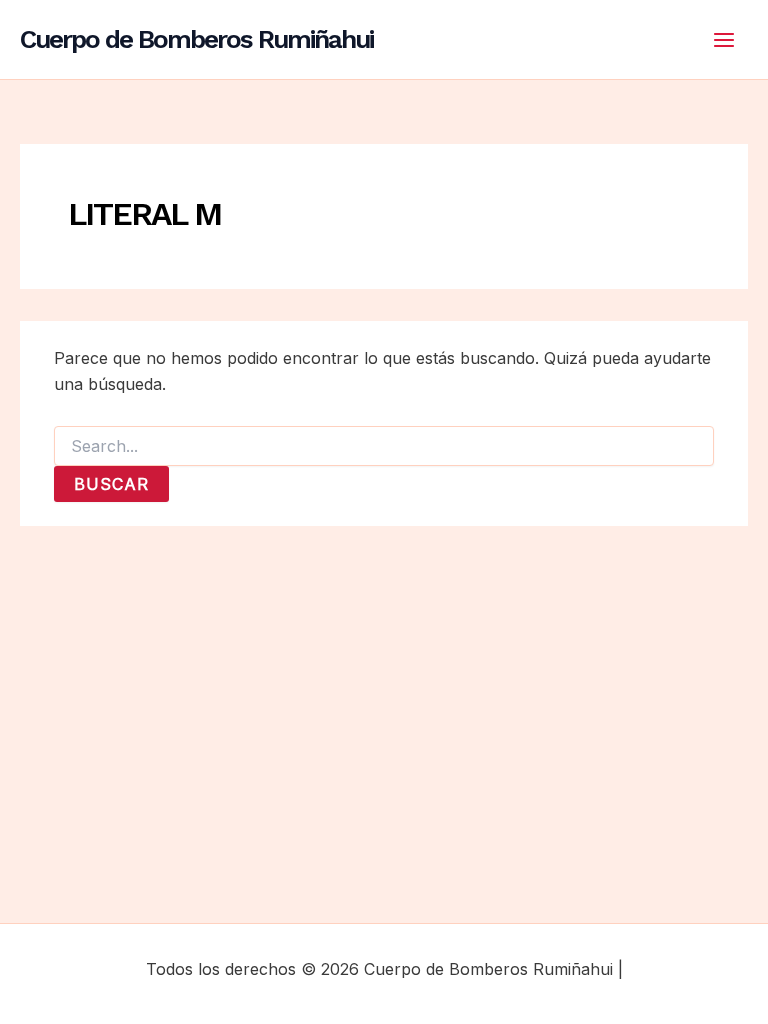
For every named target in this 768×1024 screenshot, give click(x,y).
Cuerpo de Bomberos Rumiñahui (196, 39)
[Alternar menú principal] (724, 40)
